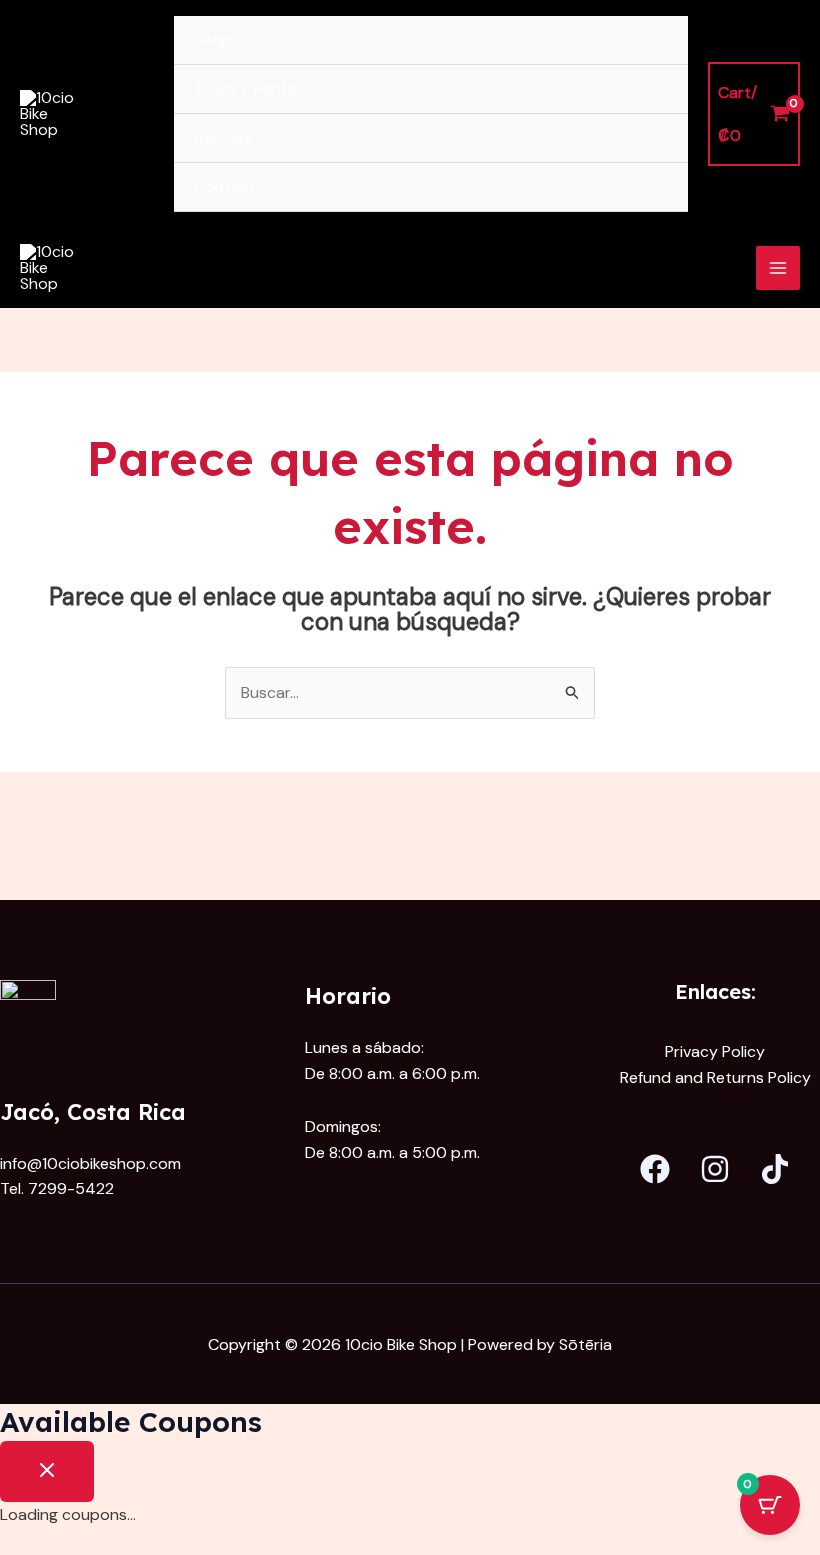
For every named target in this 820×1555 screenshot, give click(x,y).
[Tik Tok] (775, 1169)
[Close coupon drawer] (47, 1471)
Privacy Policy (715, 1051)
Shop (213, 39)
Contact (225, 186)
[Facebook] (655, 1169)
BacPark (223, 137)
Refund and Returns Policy (715, 1077)
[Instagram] (715, 1169)
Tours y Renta (245, 88)
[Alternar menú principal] (778, 268)
